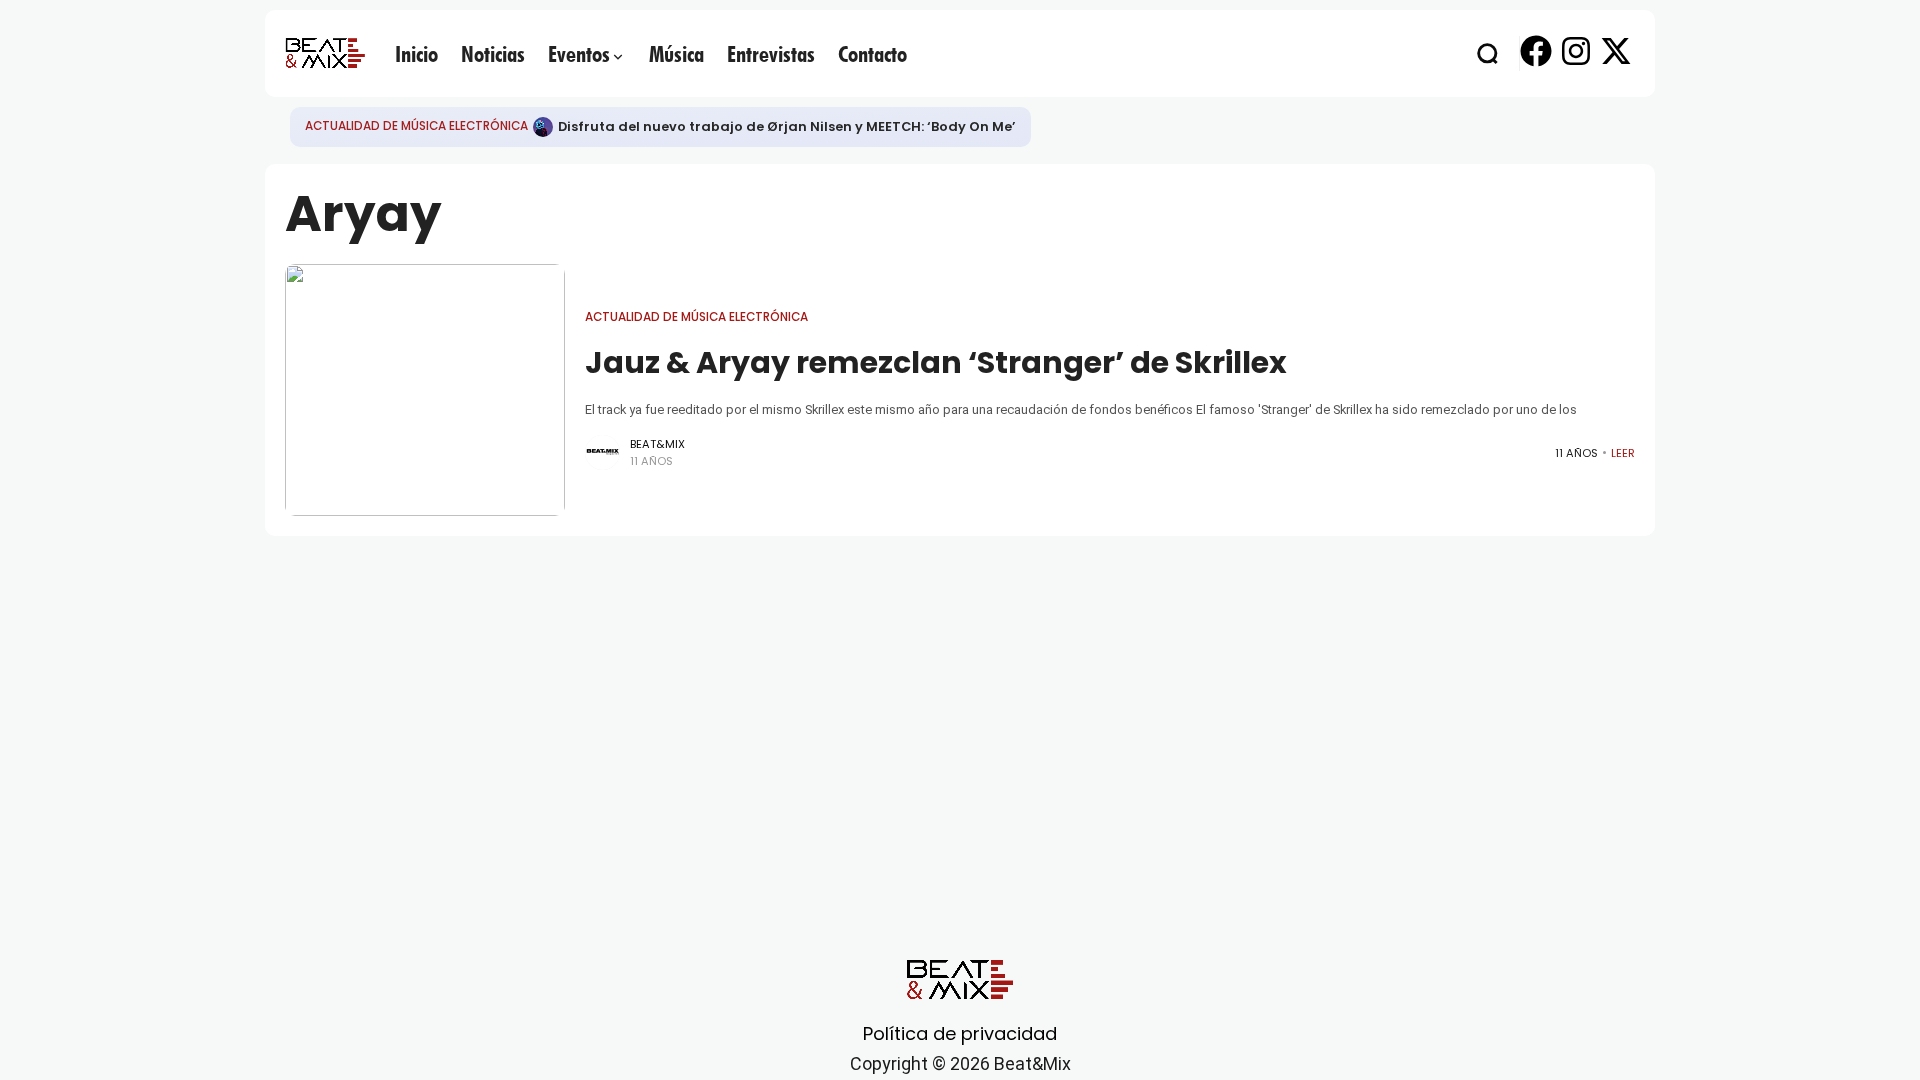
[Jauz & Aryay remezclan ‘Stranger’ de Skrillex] (425, 390)
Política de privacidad (960, 1033)
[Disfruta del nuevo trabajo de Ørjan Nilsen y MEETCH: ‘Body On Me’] (543, 127)
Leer (1623, 453)
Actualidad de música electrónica (416, 126)
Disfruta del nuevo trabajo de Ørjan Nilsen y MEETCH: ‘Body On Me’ (787, 126)
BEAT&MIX (657, 444)
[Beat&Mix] (325, 53)
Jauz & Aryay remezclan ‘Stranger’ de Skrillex (936, 362)
